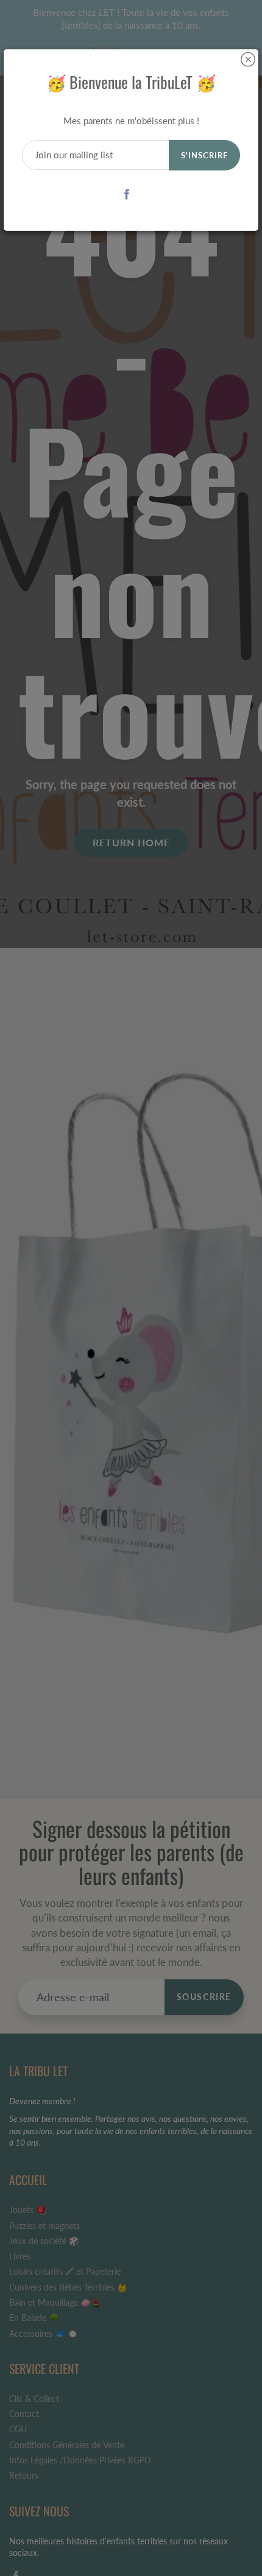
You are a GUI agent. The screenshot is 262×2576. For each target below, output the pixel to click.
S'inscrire (204, 155)
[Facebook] (127, 194)
